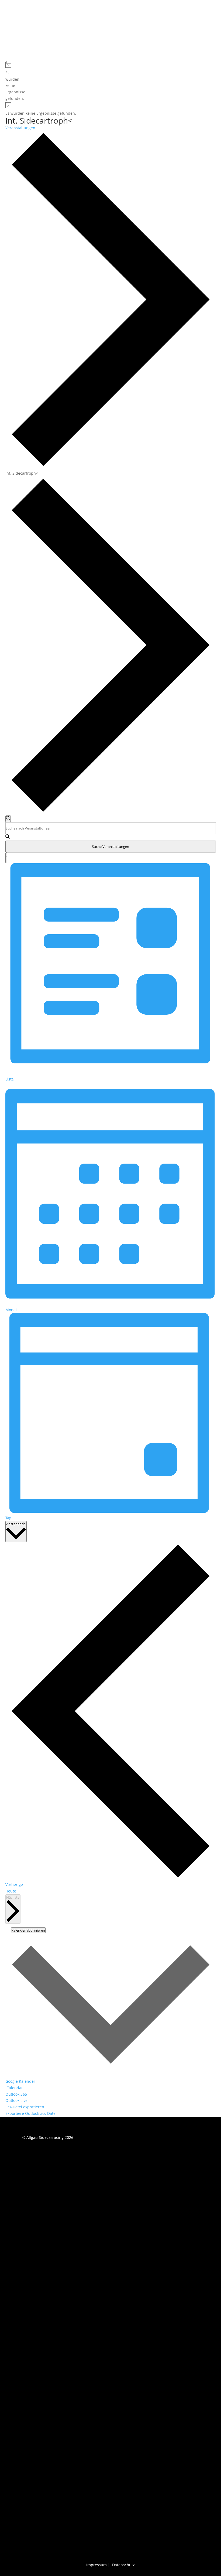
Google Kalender (20, 2081)
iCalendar (14, 2088)
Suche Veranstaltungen (110, 847)
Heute (11, 1891)
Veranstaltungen (20, 128)
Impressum (96, 2565)
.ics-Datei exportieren (25, 2107)
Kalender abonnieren (28, 1930)
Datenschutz (123, 2565)
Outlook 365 (16, 2094)
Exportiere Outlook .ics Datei (31, 2113)
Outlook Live (16, 2100)
